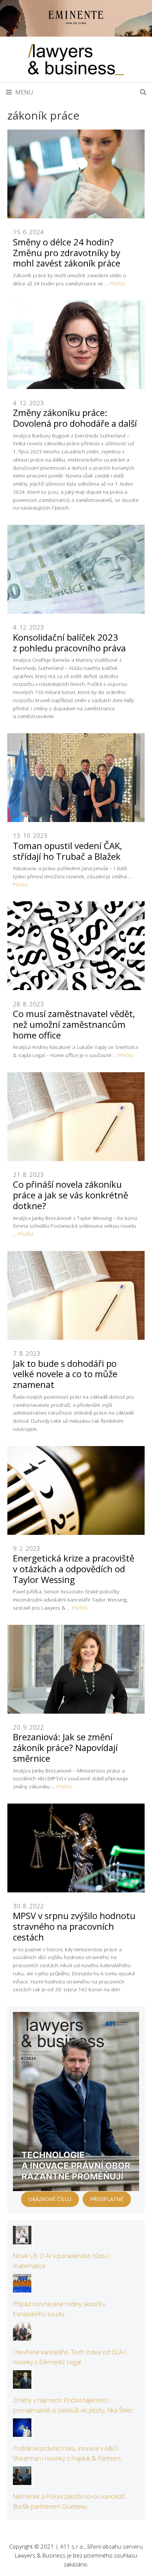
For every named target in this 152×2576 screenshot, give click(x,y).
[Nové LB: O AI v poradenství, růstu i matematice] (22, 2239)
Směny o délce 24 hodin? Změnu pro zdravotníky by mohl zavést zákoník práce (67, 253)
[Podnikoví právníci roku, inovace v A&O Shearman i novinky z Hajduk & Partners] (22, 2432)
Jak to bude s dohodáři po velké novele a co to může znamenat (65, 1374)
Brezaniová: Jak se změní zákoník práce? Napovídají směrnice (65, 1747)
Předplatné (107, 2199)
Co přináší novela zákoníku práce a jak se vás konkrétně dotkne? (70, 1195)
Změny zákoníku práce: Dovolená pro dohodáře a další (75, 418)
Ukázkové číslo (50, 2199)
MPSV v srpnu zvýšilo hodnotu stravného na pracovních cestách (74, 1926)
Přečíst (117, 283)
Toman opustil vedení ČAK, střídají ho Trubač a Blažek (68, 851)
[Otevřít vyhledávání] (143, 92)
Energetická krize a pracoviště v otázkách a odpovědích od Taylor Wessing (74, 1569)
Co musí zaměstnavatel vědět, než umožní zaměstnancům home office (74, 1024)
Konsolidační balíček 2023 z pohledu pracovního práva (69, 643)
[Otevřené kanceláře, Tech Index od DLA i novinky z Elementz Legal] (22, 2336)
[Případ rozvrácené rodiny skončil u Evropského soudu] (22, 2287)
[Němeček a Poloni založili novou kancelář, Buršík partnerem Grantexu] (22, 2480)
